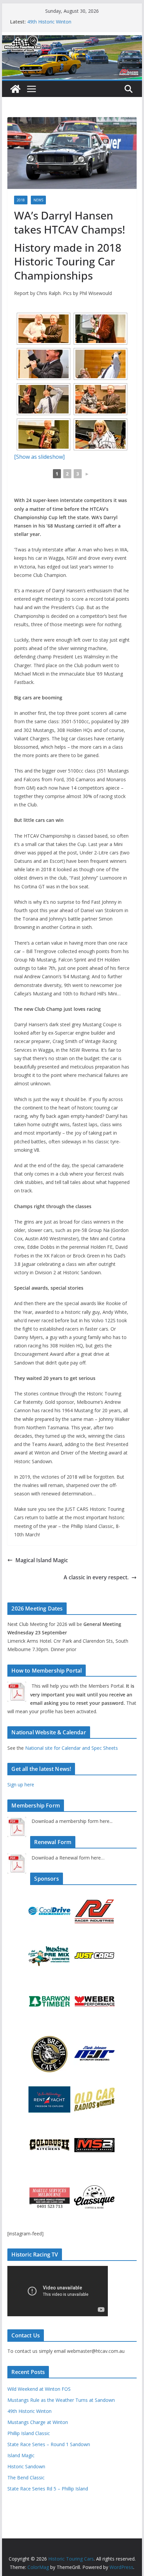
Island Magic (21, 2455)
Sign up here (21, 1785)
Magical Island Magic (42, 1560)
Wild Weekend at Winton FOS (39, 2389)
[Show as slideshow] (39, 457)
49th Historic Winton (49, 22)
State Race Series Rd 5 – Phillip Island (48, 2489)
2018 (21, 200)
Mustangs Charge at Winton (38, 2422)
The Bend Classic (26, 2478)
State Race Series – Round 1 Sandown (49, 2444)
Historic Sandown (26, 2466)
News (38, 200)
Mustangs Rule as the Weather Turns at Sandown (61, 2400)
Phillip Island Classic (29, 2433)
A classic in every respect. (96, 1577)
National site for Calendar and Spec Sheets (71, 1748)
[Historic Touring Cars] (15, 89)
